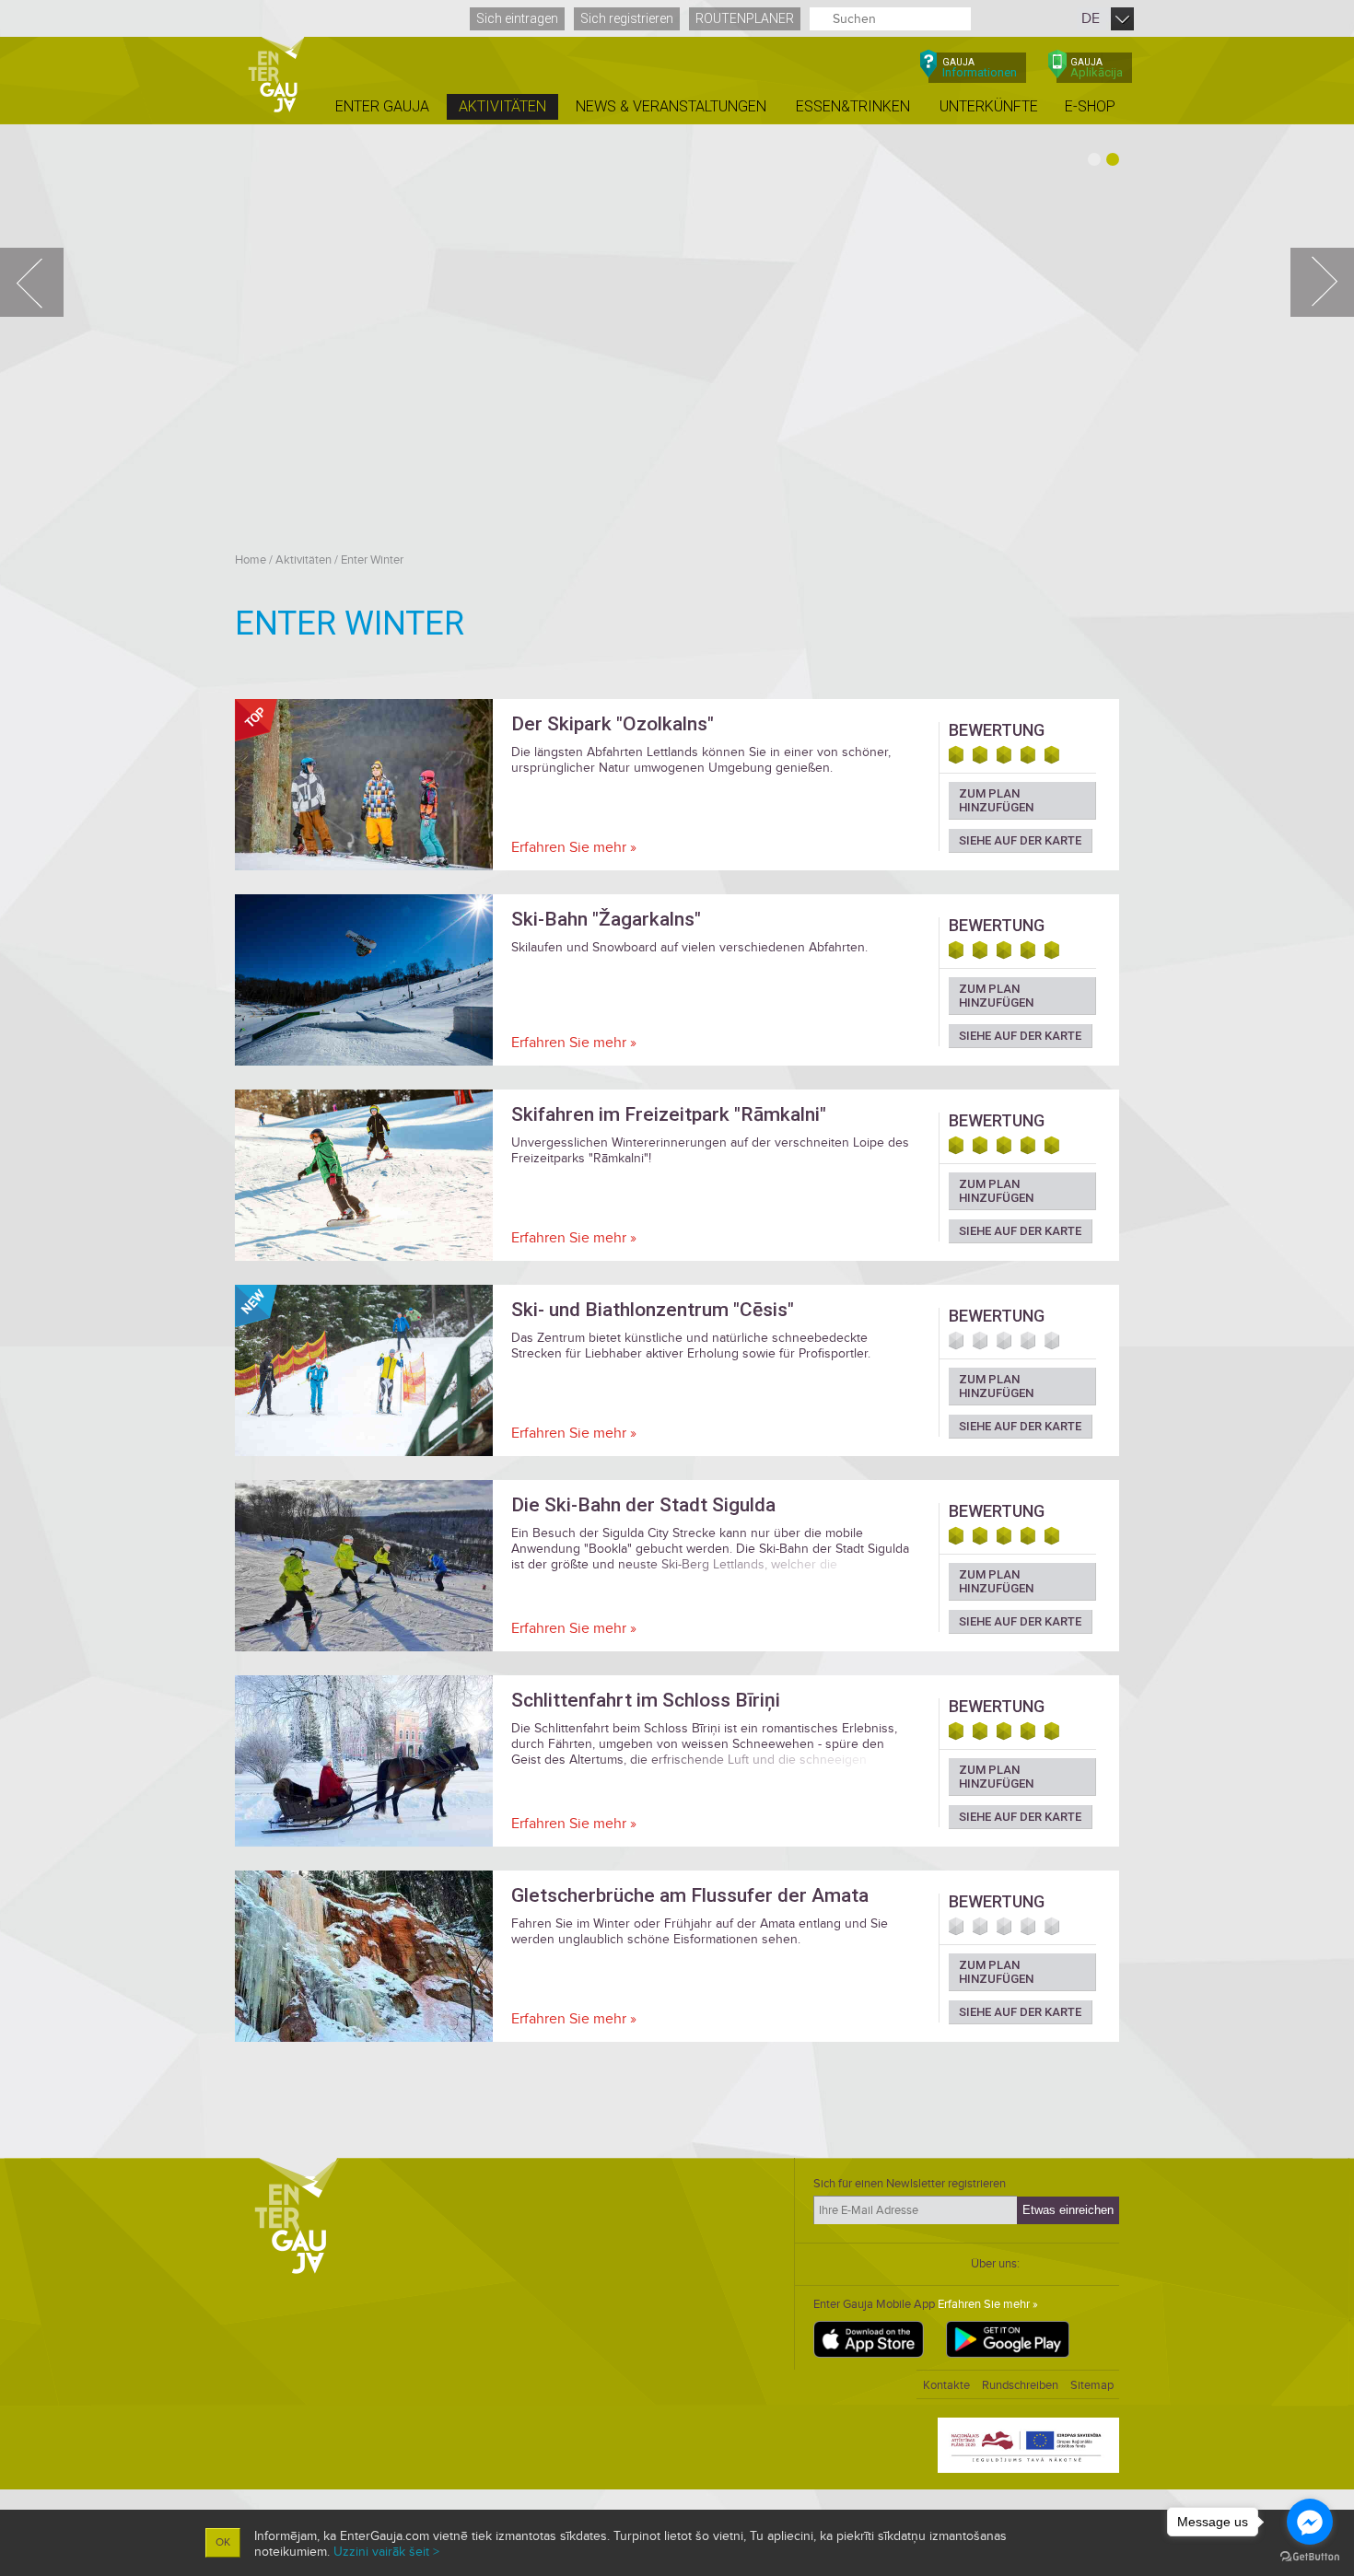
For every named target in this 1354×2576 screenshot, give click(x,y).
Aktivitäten (303, 560)
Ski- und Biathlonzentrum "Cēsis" (653, 1310)
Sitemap (1092, 2385)
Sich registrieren (627, 18)
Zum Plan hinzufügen (996, 800)
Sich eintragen (517, 18)
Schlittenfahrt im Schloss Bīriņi (646, 1700)
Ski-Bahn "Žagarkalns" (606, 919)
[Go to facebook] (1310, 2522)
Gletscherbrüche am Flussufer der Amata (690, 1895)
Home (251, 560)
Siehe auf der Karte (1020, 840)
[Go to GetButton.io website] (1310, 2557)
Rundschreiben (1020, 2385)
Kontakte (946, 2385)
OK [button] (223, 2542)
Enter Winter (372, 560)
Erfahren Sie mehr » (574, 847)
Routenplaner (745, 18)
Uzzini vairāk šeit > (386, 2552)
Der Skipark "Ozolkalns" (613, 724)
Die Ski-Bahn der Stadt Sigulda (643, 1505)
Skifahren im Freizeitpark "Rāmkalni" (669, 1114)
